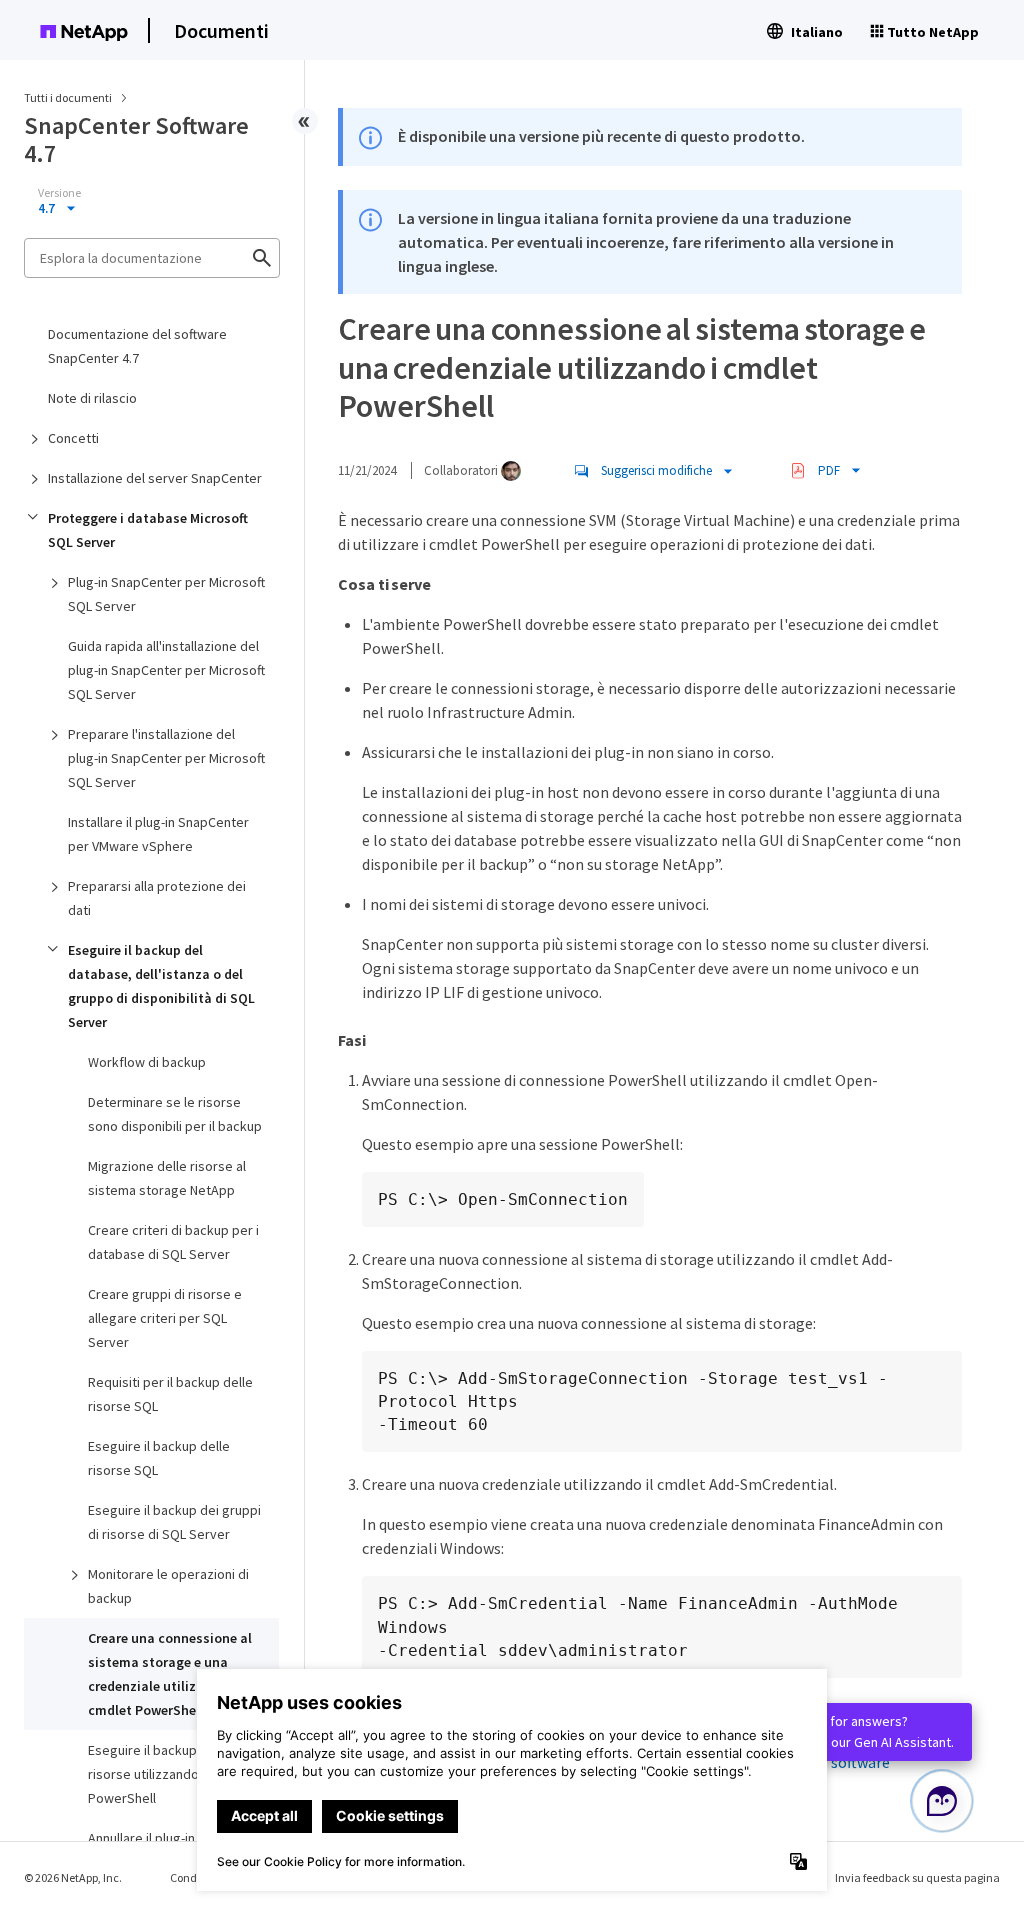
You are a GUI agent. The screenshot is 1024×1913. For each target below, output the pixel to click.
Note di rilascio (92, 398)
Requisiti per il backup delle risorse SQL (170, 1394)
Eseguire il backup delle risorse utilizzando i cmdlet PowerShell (169, 1774)
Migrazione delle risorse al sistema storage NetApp (167, 1178)
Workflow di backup (147, 1062)
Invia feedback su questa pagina (917, 1877)
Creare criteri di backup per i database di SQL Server (173, 1242)
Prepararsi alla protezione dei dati (157, 898)
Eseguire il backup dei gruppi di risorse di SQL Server (174, 1522)
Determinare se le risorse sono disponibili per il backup (175, 1114)
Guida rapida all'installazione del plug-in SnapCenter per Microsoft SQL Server (166, 670)
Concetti (73, 438)
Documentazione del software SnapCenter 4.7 (137, 346)
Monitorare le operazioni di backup (168, 1586)
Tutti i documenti (68, 97)
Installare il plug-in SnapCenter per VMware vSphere (158, 834)
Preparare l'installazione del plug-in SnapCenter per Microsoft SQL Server (166, 758)
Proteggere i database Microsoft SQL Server (148, 530)
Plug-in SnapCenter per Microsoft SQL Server (166, 594)
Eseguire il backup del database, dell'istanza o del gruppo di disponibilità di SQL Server (161, 986)
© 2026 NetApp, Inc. (73, 1877)
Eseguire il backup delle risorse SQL (159, 1458)
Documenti (221, 30)
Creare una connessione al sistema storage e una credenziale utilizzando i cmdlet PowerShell (170, 1674)
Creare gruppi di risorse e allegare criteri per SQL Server (165, 1318)
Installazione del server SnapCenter (155, 478)
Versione (59, 193)
